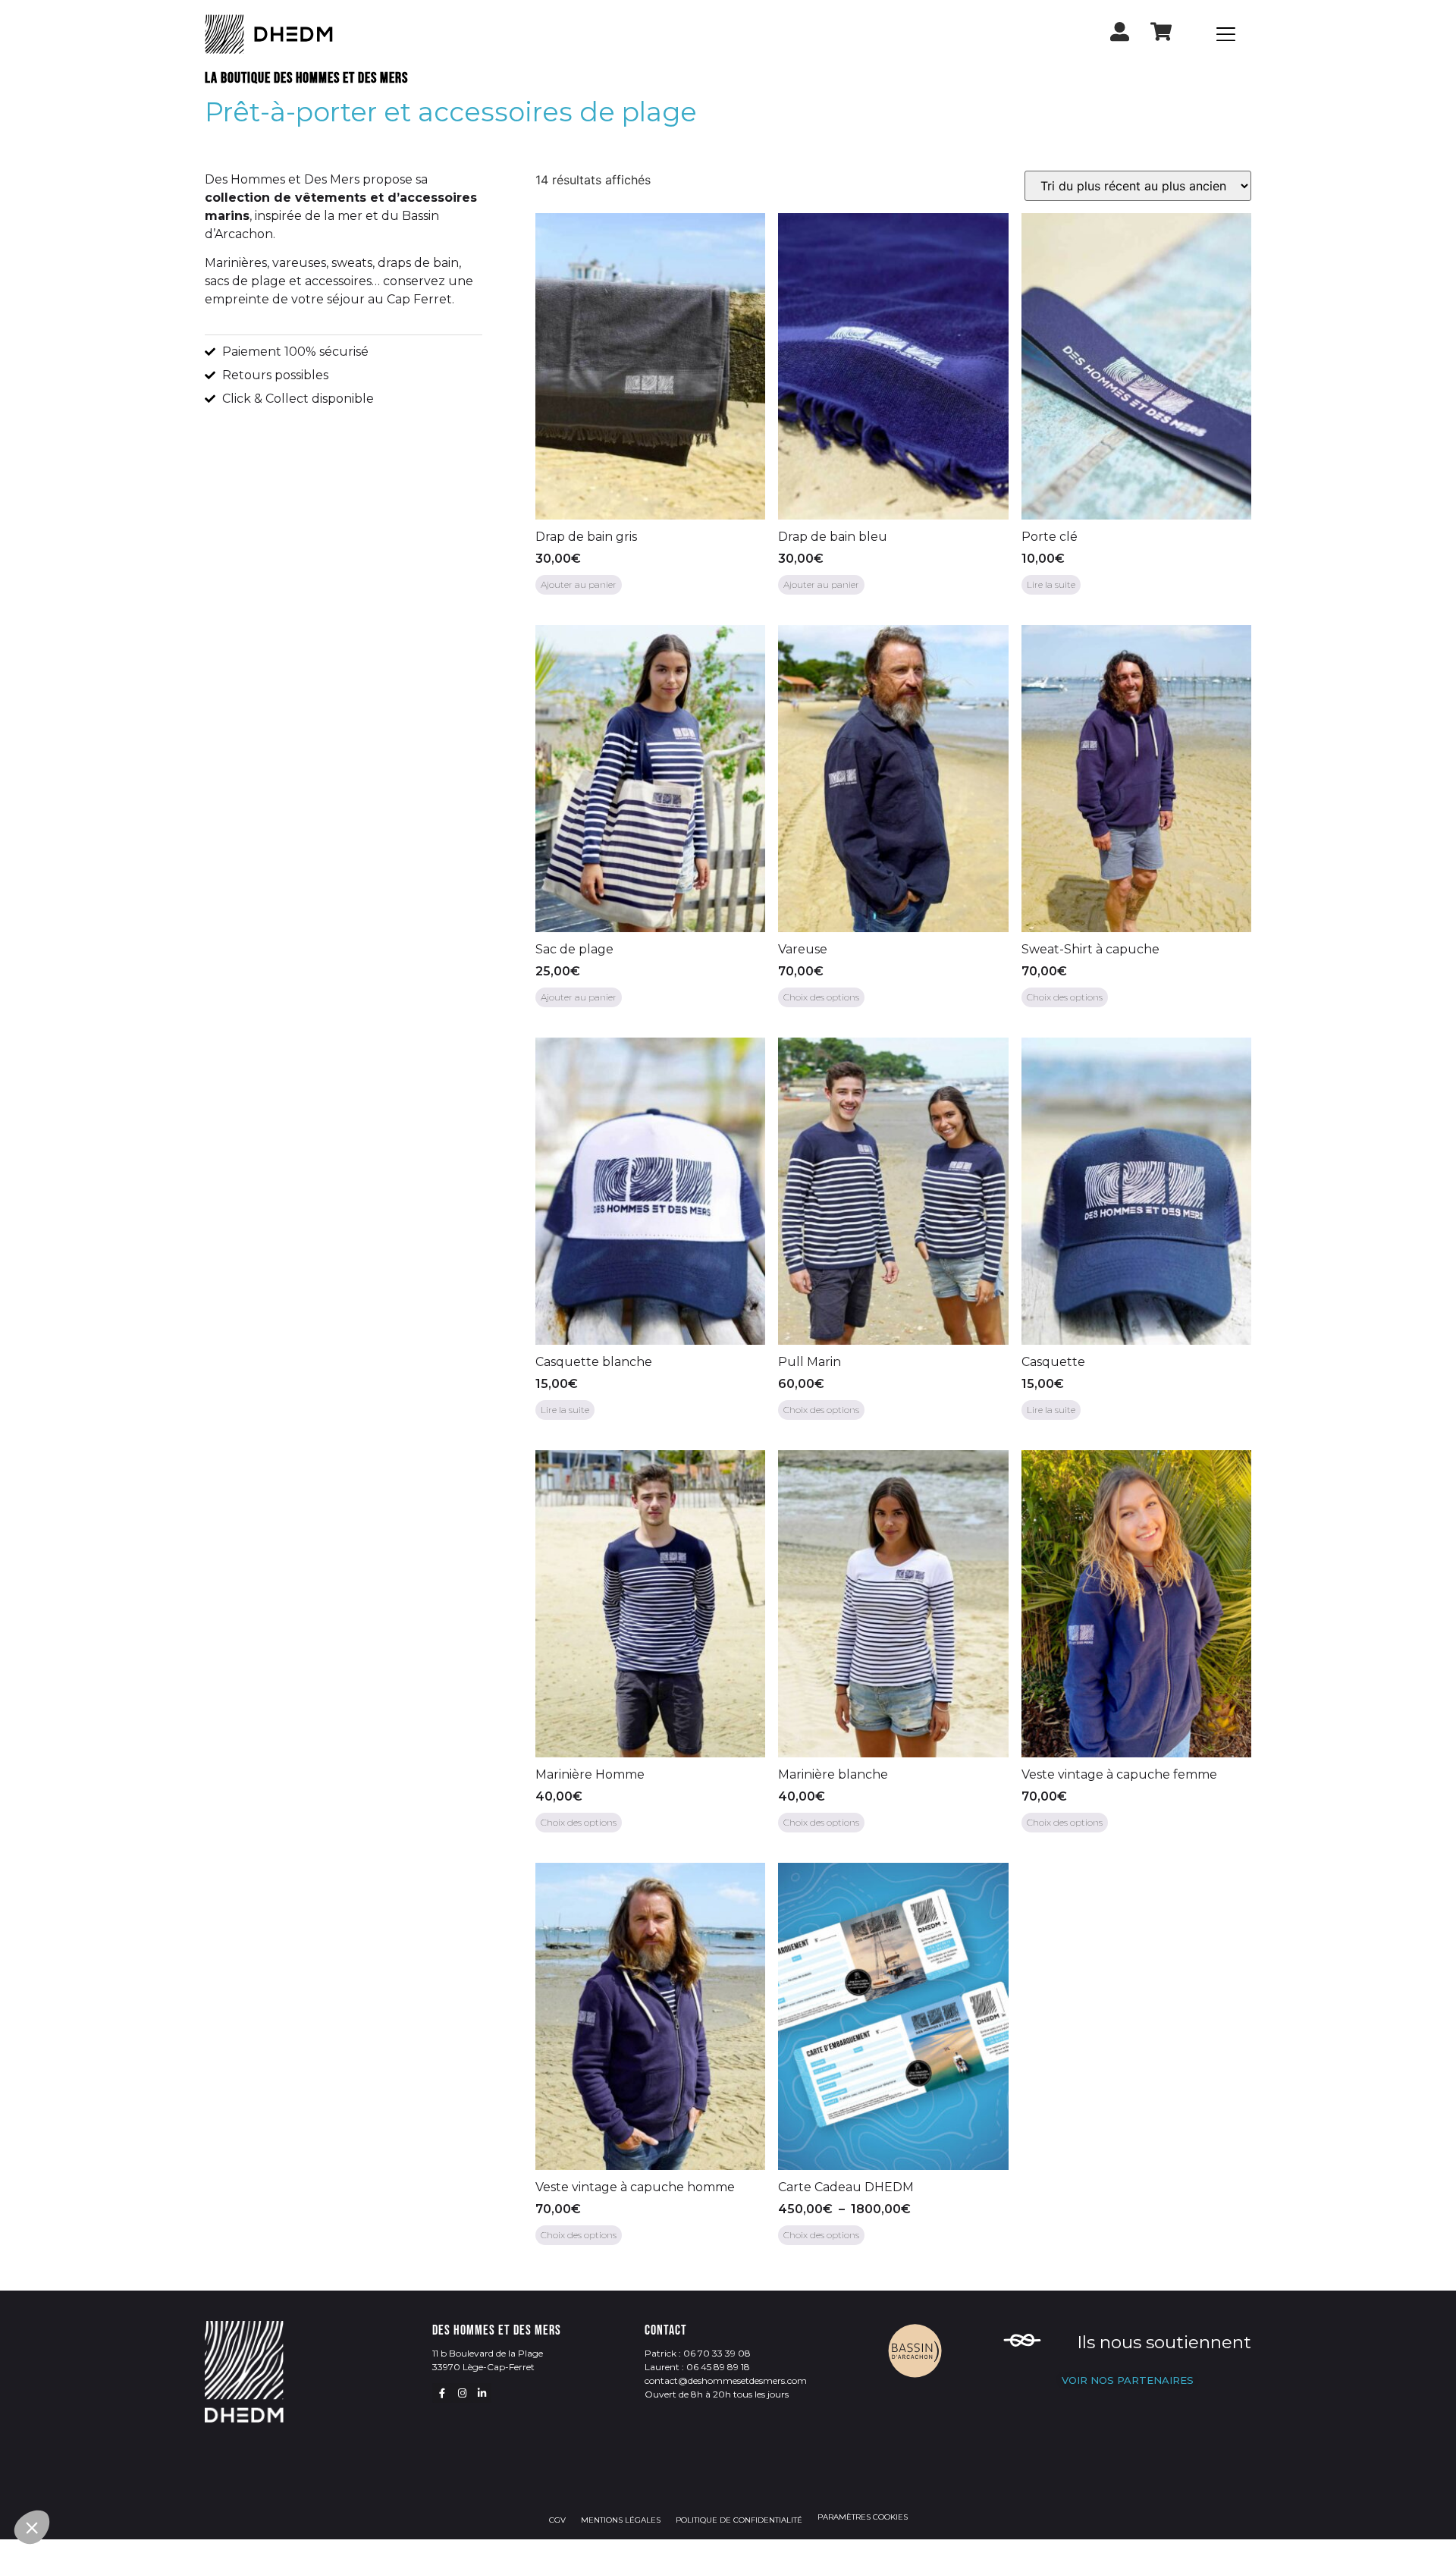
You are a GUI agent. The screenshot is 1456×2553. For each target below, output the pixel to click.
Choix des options (821, 997)
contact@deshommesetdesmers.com (726, 2380)
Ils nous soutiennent (1164, 2342)
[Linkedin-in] (482, 2393)
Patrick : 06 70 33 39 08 (698, 2353)
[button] (32, 2527)
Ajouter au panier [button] (579, 584)
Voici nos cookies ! (80, 2415)
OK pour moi (281, 2476)
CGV (557, 2520)
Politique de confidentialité (739, 2520)
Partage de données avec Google (113, 2401)
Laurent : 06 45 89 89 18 (697, 2367)
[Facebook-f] (442, 2393)
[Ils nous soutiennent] (1022, 2343)
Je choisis (174, 2476)
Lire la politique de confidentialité (101, 2352)
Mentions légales (621, 2520)
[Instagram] (462, 2393)
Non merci (68, 2476)
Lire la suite (1051, 584)
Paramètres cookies (863, 2517)
